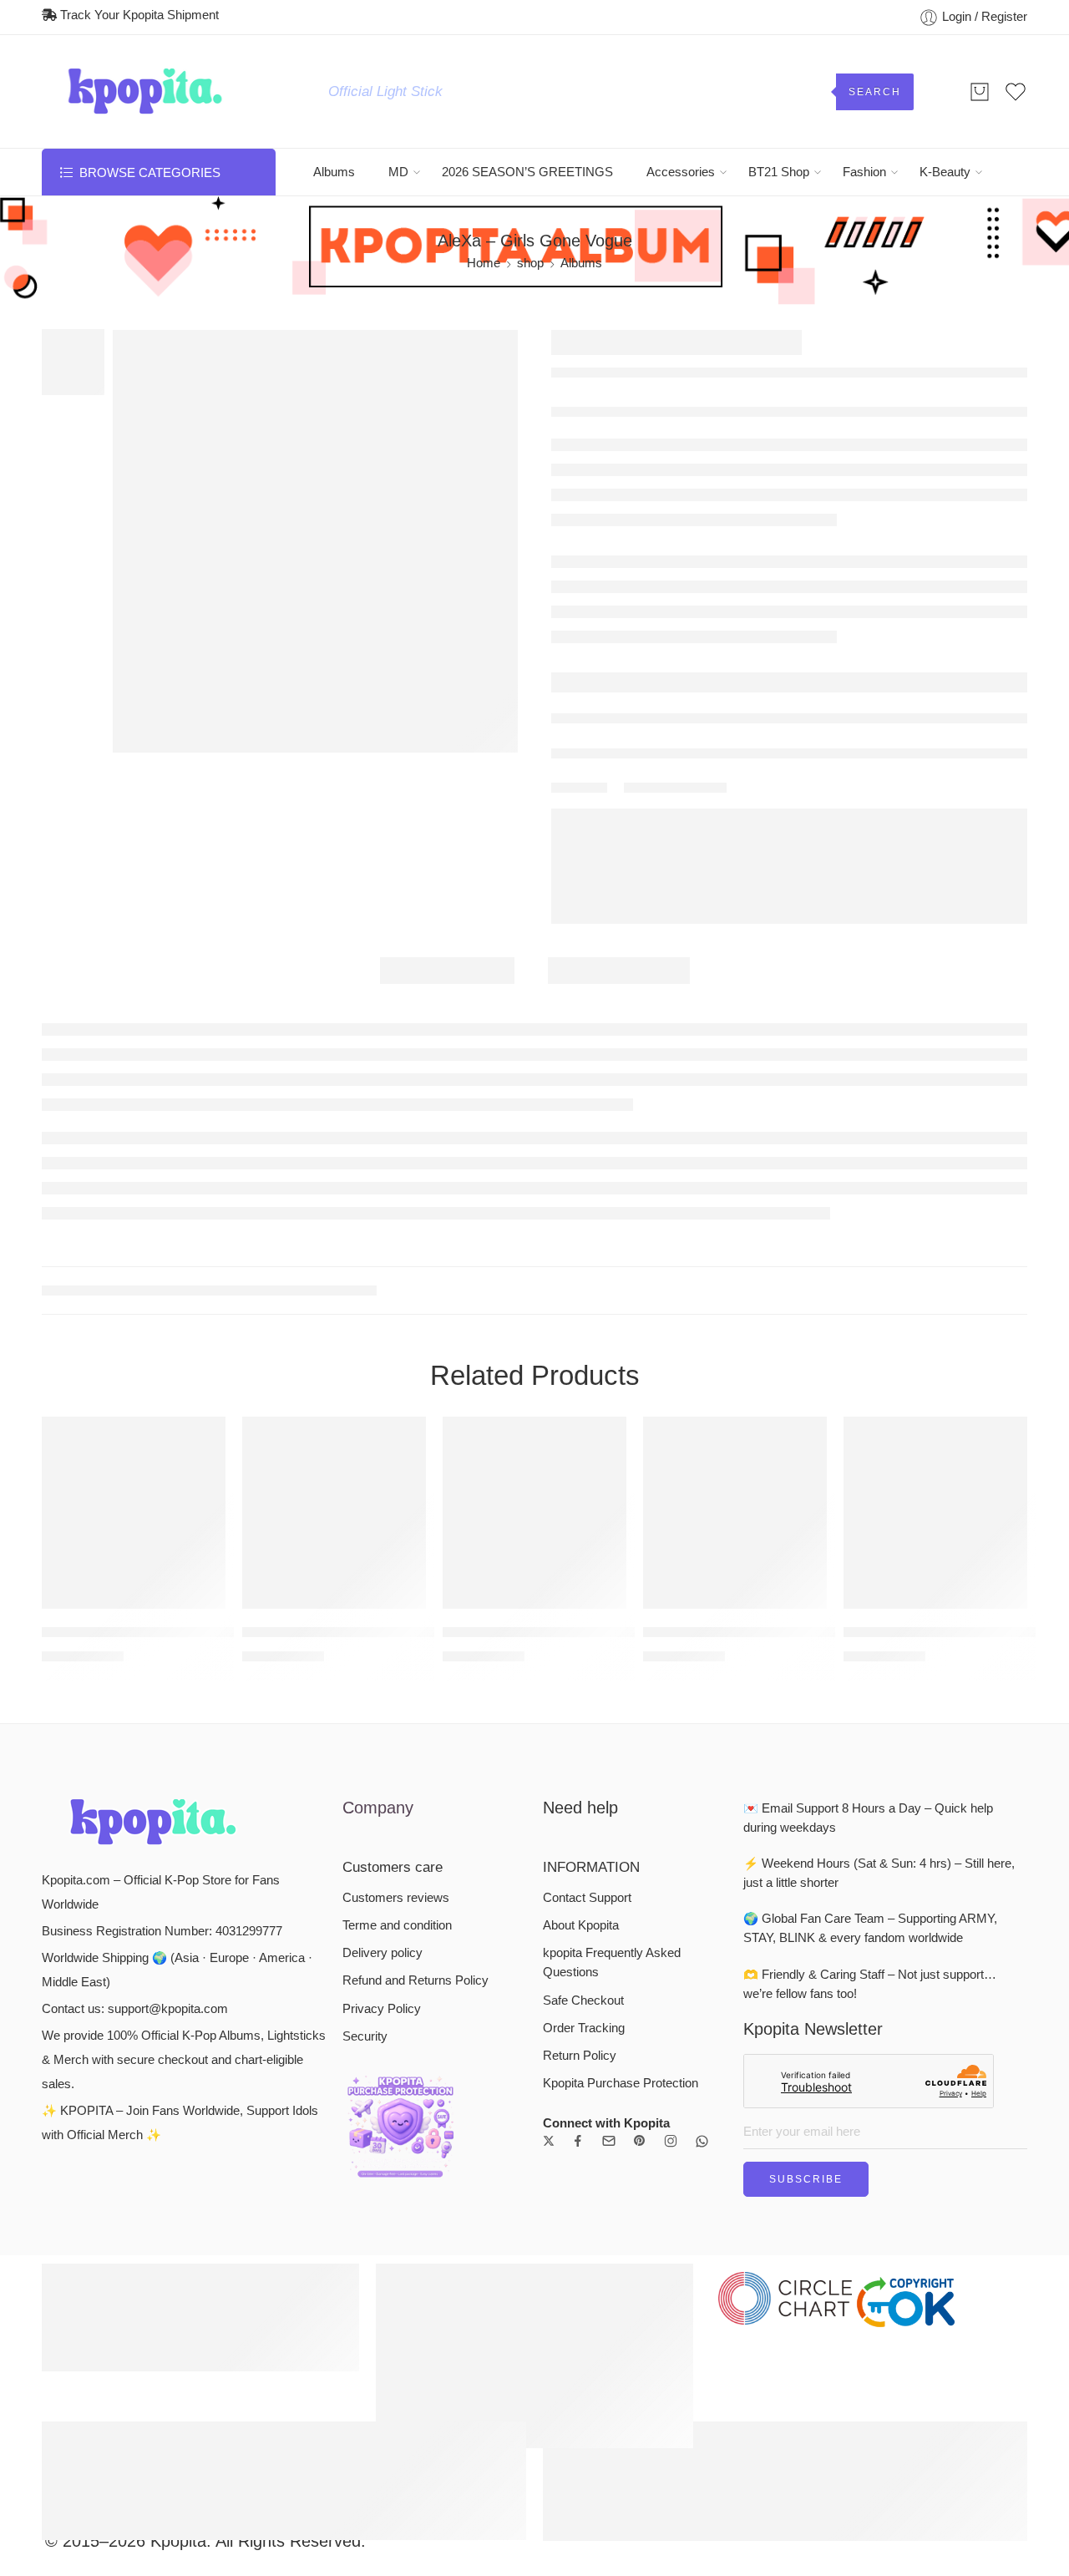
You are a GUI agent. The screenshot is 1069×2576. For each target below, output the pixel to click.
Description (447, 1003)
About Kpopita (581, 1768)
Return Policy (580, 1899)
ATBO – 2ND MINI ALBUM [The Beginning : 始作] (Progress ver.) (534, 1476)
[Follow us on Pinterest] (640, 1985)
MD (398, 172)
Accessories (681, 172)
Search (875, 92)
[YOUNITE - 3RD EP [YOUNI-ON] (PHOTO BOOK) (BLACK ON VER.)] (935, 1356)
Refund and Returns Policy (415, 1824)
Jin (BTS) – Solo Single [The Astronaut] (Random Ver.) (735, 1476)
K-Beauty (945, 172)
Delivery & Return (618, 727)
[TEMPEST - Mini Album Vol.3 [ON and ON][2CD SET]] (1015, 345)
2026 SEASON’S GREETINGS (527, 172)
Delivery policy (383, 1797)
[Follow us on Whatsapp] (702, 1984)
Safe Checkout (583, 1843)
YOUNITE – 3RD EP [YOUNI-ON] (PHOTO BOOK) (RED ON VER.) (334, 1476)
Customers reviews (396, 1741)
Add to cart (714, 675)
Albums (334, 172)
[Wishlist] (134, 352)
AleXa (607, 417)
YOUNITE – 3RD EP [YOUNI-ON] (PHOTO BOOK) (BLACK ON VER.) (935, 1476)
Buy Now (924, 675)
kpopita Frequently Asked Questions (612, 1806)
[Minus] (597, 684)
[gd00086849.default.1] (73, 361)
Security (365, 1879)
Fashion (864, 172)
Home (484, 263)
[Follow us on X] (549, 1985)
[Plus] (597, 666)
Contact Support (587, 1741)
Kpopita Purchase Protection (621, 1926)
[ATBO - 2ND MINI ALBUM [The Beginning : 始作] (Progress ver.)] (534, 1356)
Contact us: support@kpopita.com (135, 1852)
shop (530, 263)
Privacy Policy (382, 1852)
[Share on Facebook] (659, 833)
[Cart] (980, 92)
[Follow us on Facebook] (578, 1985)
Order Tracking (584, 1871)
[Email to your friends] (719, 833)
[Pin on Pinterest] (689, 833)
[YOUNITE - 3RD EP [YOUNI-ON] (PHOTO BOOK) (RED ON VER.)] (334, 1356)
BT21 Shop (779, 172)
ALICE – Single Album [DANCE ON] (134, 1476)
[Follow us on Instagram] (671, 1985)
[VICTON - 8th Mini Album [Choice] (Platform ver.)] (983, 345)
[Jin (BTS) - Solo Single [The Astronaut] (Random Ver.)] (735, 1356)
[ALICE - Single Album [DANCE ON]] (134, 1356)
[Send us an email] (609, 1985)
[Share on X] (630, 833)
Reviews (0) (619, 1003)
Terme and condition (397, 1768)
